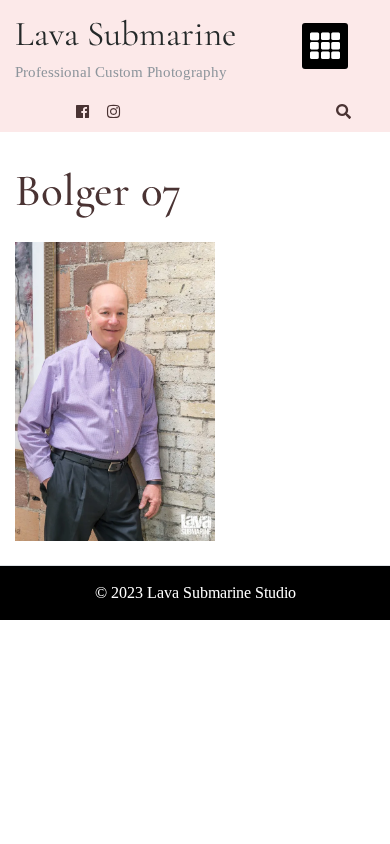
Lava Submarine (125, 34)
